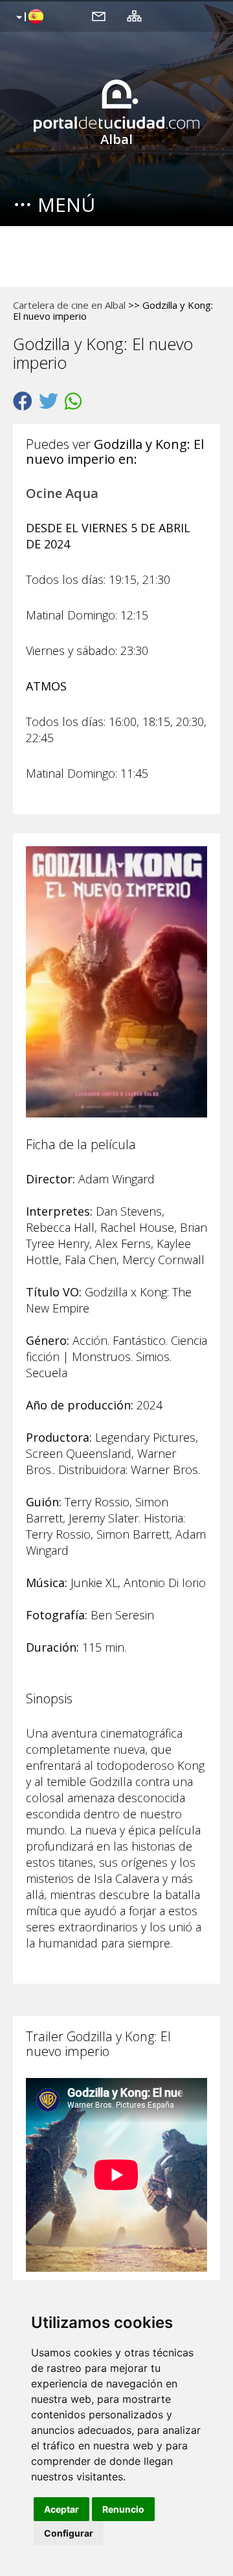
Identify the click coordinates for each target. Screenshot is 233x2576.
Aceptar (61, 2509)
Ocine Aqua (62, 493)
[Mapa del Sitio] (134, 16)
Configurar (69, 2533)
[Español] (28, 17)
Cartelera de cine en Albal (69, 305)
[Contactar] (99, 16)
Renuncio (123, 2509)
